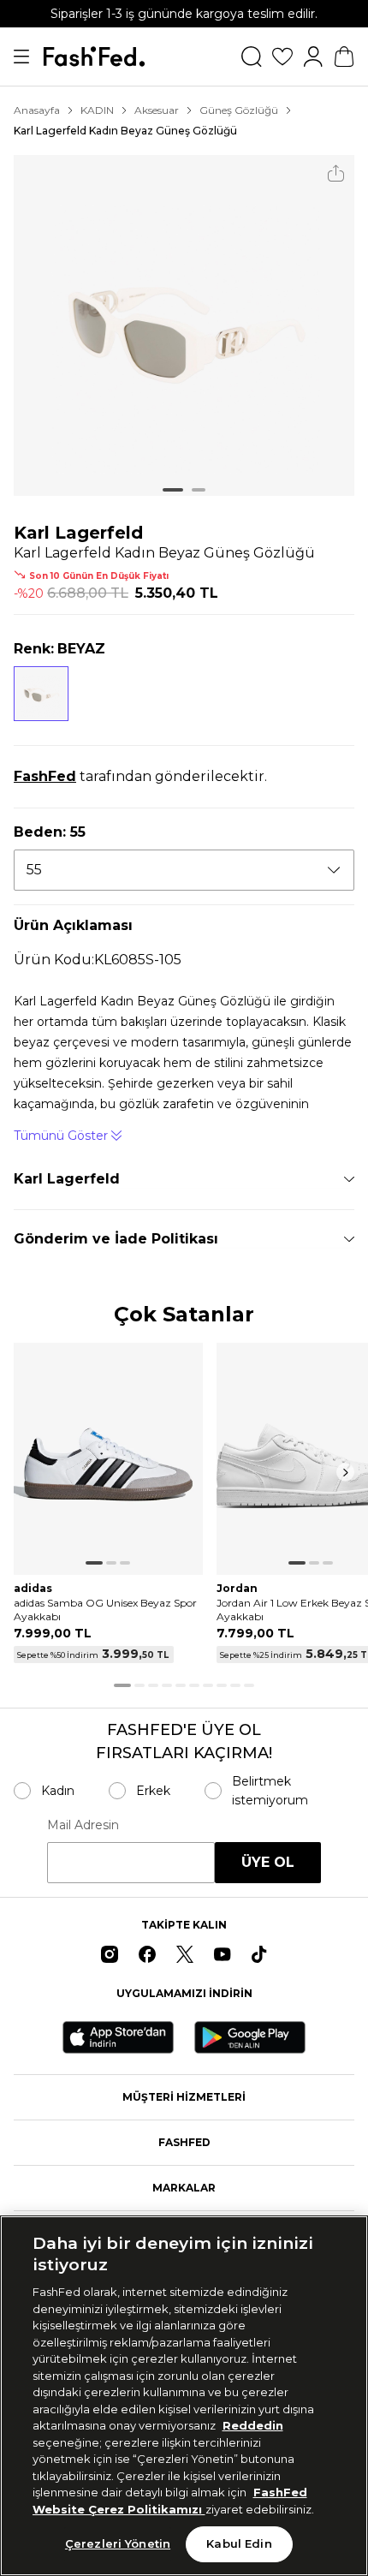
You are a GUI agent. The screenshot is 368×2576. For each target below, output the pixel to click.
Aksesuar (157, 110)
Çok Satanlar (184, 1315)
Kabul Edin (239, 2543)
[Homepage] (94, 57)
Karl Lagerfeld (78, 533)
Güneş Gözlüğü (239, 110)
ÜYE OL (268, 1862)
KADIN (97, 110)
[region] (184, 2396)
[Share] (336, 173)
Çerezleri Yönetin (118, 2543)
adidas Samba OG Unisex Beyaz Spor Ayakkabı (105, 1610)
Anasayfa (37, 110)
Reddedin (253, 2425)
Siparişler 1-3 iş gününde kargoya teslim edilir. (184, 14)
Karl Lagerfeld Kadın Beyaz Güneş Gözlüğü (125, 131)
